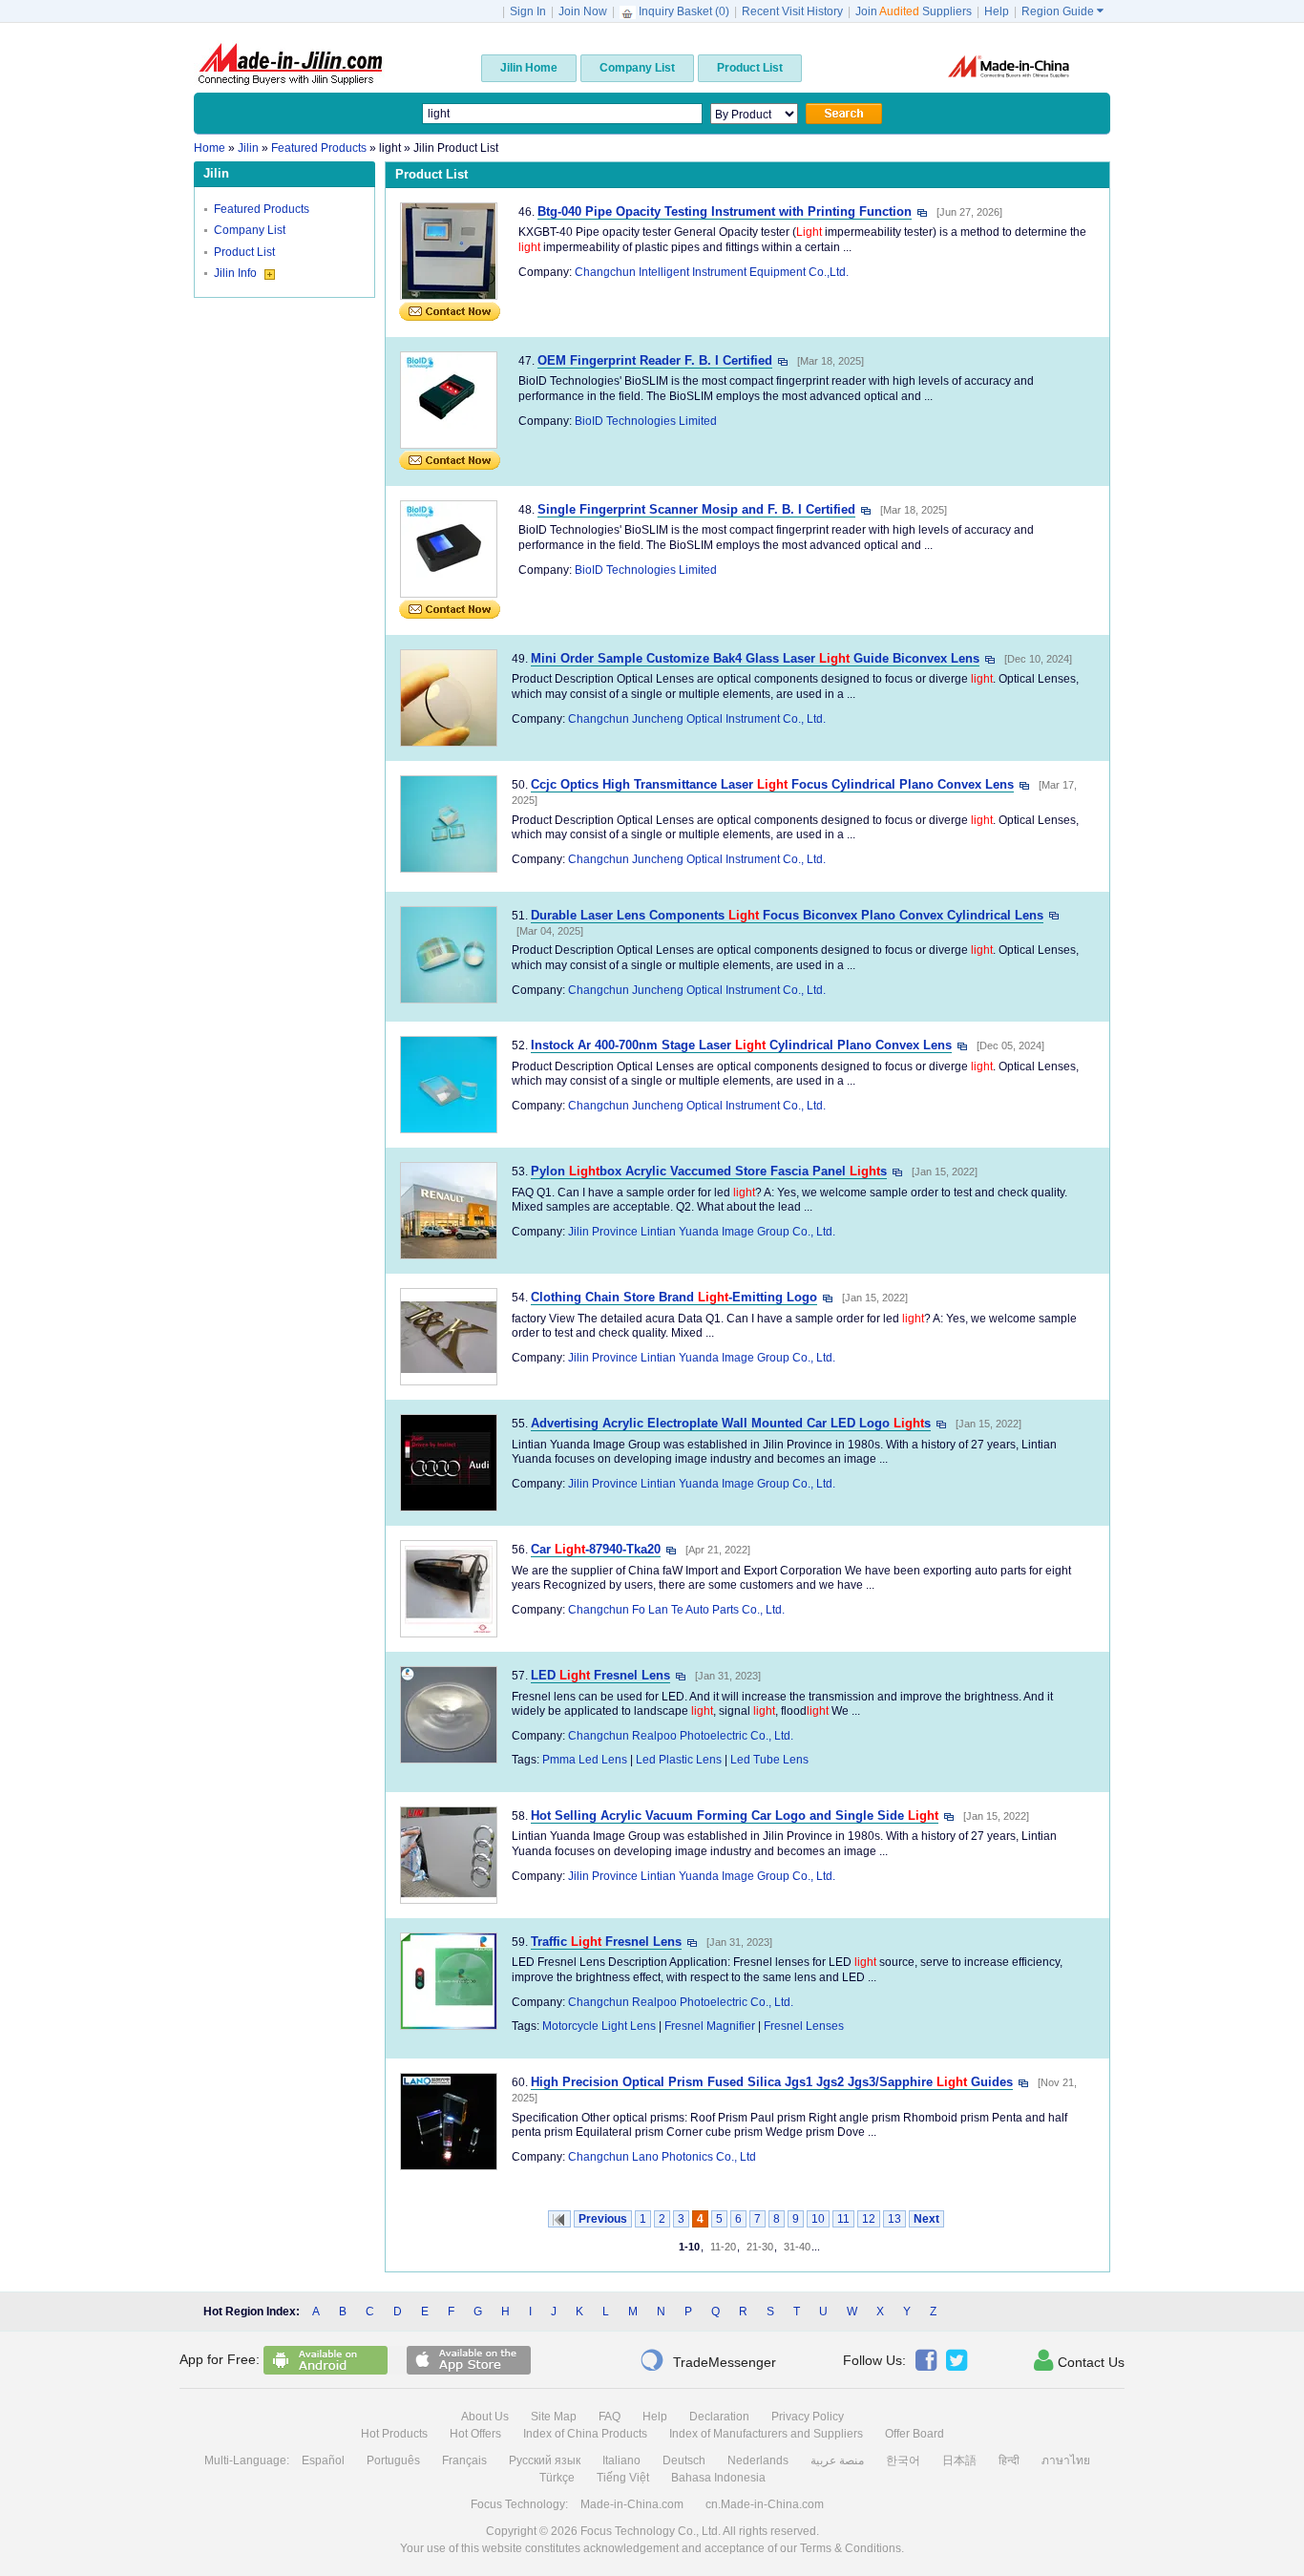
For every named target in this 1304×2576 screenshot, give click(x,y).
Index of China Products (585, 2434)
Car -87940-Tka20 (596, 1549)
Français (464, 2460)
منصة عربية (837, 2460)
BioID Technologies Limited (646, 421)
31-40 (797, 2247)
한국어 (903, 2460)
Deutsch (684, 2460)
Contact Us (1079, 2360)
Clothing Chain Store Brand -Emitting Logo (674, 1297)
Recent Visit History (792, 11)
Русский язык (545, 2460)
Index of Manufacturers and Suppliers (766, 2434)
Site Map (554, 2417)
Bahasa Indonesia (718, 2478)
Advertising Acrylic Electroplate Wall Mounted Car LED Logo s (731, 1423)
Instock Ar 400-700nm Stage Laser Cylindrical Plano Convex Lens (741, 1045)
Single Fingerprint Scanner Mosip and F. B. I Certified (696, 509)
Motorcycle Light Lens (599, 2026)
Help (997, 11)
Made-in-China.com (632, 2504)
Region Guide (1062, 11)
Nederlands (758, 2460)
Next (926, 2219)
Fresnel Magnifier (710, 2026)
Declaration (719, 2417)
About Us (485, 2417)
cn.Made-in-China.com (765, 2504)
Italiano (621, 2460)
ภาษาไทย (1066, 2460)
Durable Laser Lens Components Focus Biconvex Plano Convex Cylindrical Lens (787, 915)
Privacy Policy (808, 2417)
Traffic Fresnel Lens (606, 1942)
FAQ (610, 2417)
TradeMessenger (708, 2360)
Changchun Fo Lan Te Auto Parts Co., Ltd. (676, 1610)
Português (393, 2460)
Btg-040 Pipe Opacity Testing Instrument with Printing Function (725, 211)
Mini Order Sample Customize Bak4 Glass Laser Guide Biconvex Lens (755, 658)
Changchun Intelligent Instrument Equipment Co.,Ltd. (712, 272)
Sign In (528, 11)
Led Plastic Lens (679, 1760)
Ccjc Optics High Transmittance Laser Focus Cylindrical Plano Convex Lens (772, 784)
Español (323, 2460)
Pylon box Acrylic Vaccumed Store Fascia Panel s (709, 1171)
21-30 (760, 2247)
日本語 (959, 2460)
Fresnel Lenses (804, 2026)
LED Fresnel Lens (600, 1675)
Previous (603, 2219)
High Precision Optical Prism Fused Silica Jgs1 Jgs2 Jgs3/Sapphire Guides (772, 2082)
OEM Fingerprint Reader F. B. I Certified (655, 360)
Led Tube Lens (769, 1760)
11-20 (723, 2247)
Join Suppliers (914, 11)
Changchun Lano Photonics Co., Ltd (662, 2157)
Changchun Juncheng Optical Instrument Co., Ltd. (697, 719)
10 (818, 2219)
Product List (244, 252)
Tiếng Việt (623, 2478)
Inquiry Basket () (684, 11)
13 (894, 2219)
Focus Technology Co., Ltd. (651, 2531)
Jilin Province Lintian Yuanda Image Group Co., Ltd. (702, 1232)
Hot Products (394, 2434)
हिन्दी (1009, 2460)
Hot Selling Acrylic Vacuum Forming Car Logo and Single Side (735, 1816)
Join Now (583, 11)
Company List (250, 230)
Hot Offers (475, 2434)
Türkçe (557, 2478)
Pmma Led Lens (585, 1760)
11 (843, 2219)
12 (869, 2219)
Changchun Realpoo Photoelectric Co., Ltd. (681, 1736)
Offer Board (915, 2434)
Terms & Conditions (851, 2548)
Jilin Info (237, 273)
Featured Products (262, 209)
